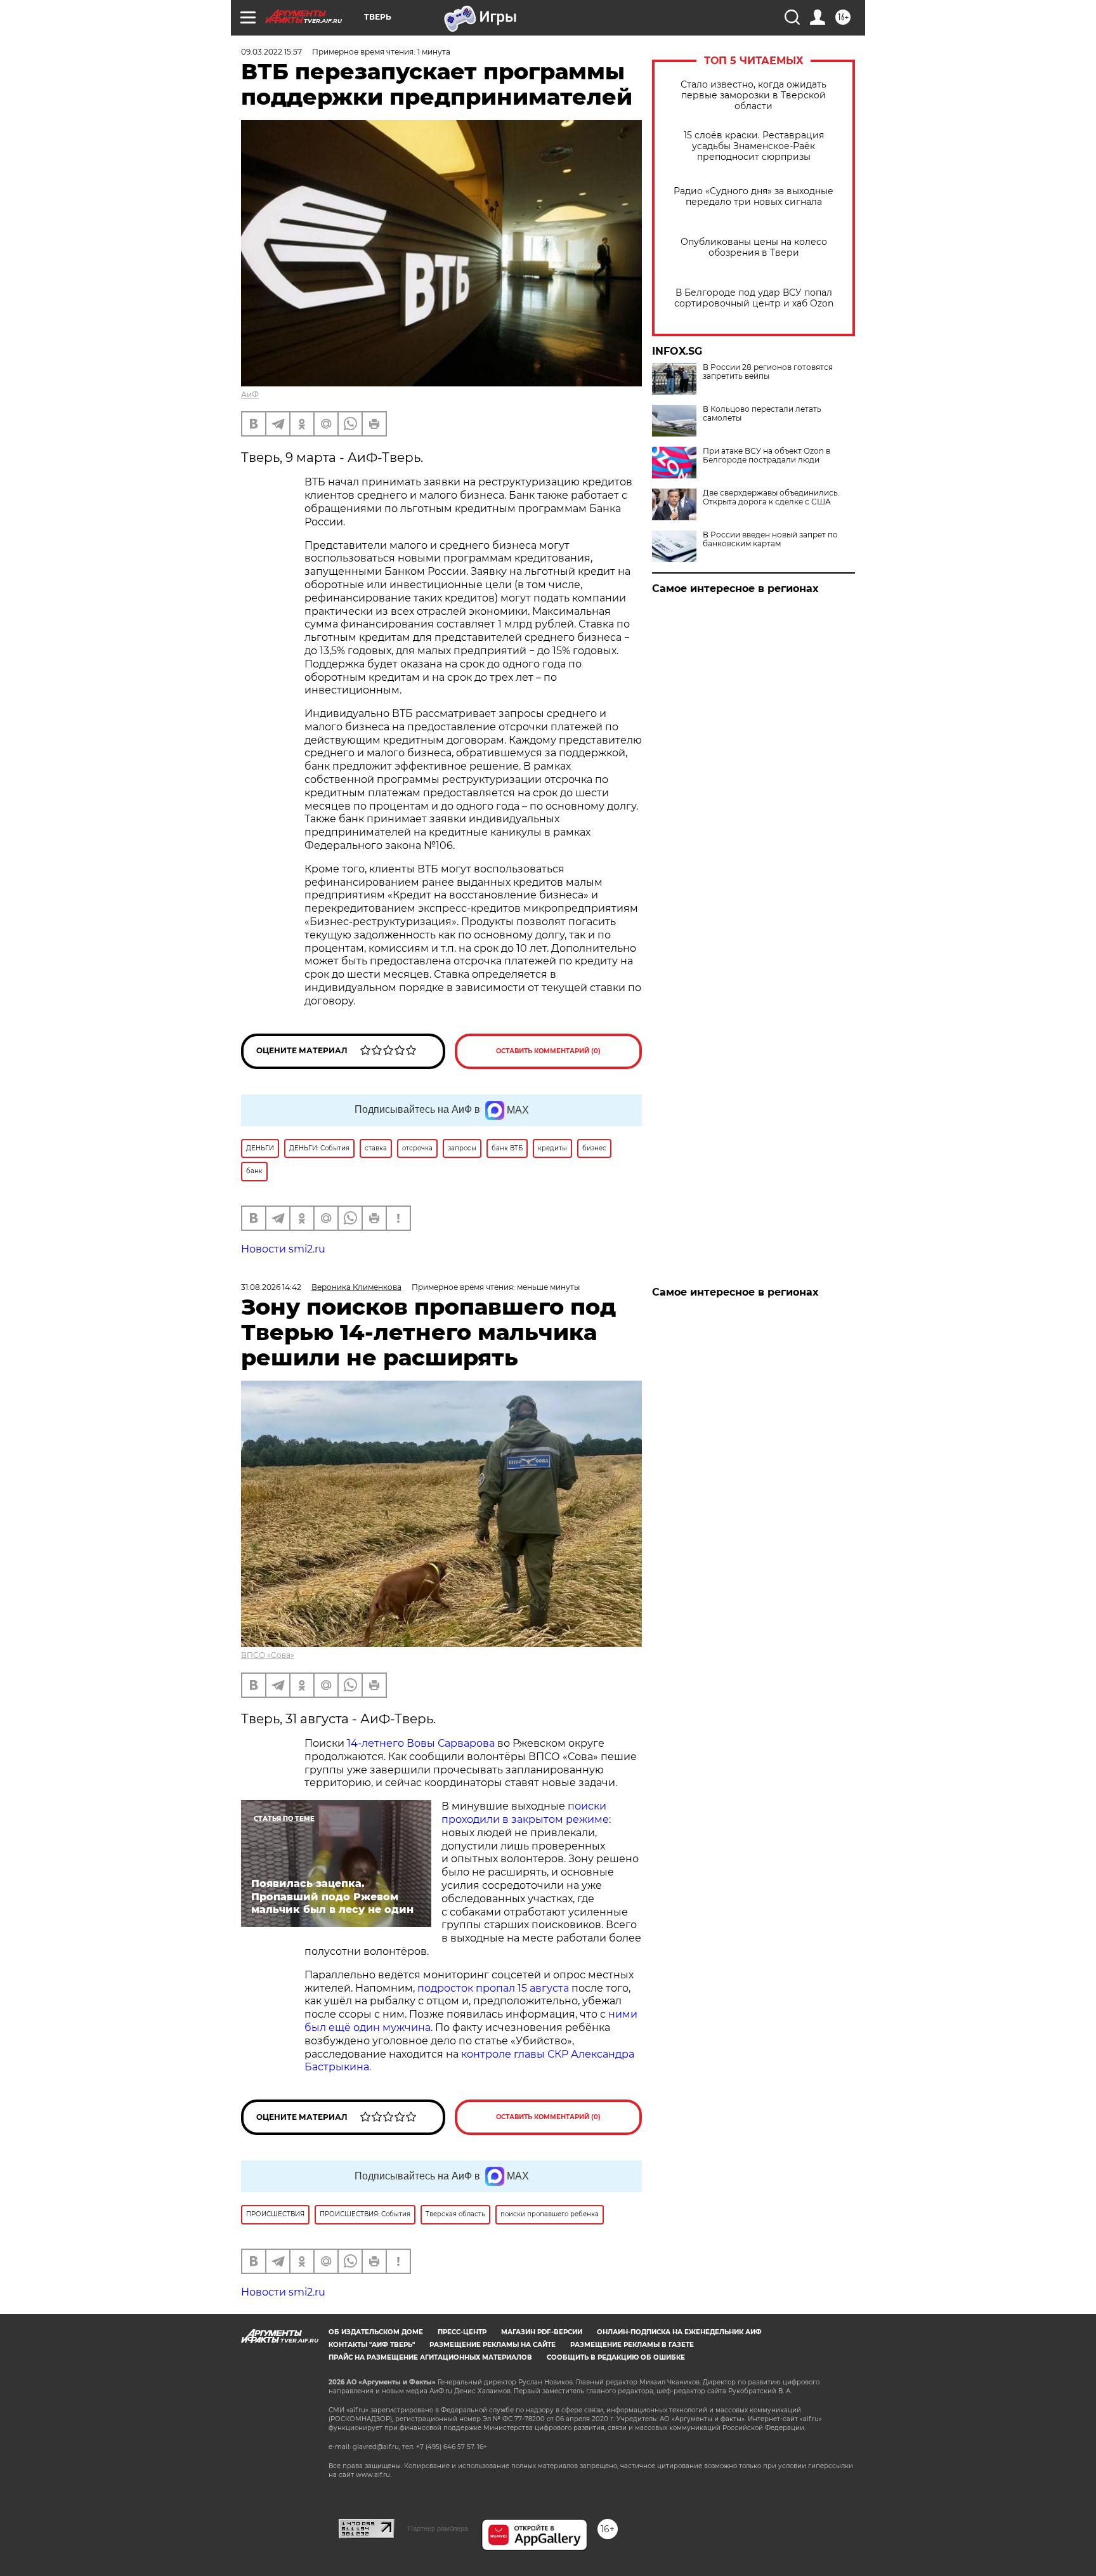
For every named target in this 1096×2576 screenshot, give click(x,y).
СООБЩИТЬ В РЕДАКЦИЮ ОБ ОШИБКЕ (616, 2357)
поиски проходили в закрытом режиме (525, 1813)
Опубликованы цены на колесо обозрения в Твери (754, 247)
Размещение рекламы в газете (632, 2345)
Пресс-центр (462, 2332)
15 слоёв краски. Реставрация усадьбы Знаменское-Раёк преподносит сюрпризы (754, 146)
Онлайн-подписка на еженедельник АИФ (679, 2332)
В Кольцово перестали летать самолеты (762, 414)
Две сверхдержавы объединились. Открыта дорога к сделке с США (771, 497)
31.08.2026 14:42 (271, 1287)
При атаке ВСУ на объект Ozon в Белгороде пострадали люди (767, 456)
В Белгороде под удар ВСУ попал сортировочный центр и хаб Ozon (754, 298)
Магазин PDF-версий (542, 2332)
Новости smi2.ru (283, 1249)
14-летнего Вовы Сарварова (421, 1743)
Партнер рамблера (438, 2528)
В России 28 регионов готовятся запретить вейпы (768, 372)
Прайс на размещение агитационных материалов (430, 2357)
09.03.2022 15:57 (271, 52)
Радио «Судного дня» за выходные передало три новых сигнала (753, 197)
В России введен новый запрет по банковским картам (770, 539)
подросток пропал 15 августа (493, 1988)
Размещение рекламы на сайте (493, 2345)
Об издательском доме (376, 2332)
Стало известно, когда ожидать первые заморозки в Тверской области (753, 95)
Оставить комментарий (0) (548, 1051)
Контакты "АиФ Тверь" (372, 2345)
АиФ (250, 394)
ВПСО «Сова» (268, 1655)
